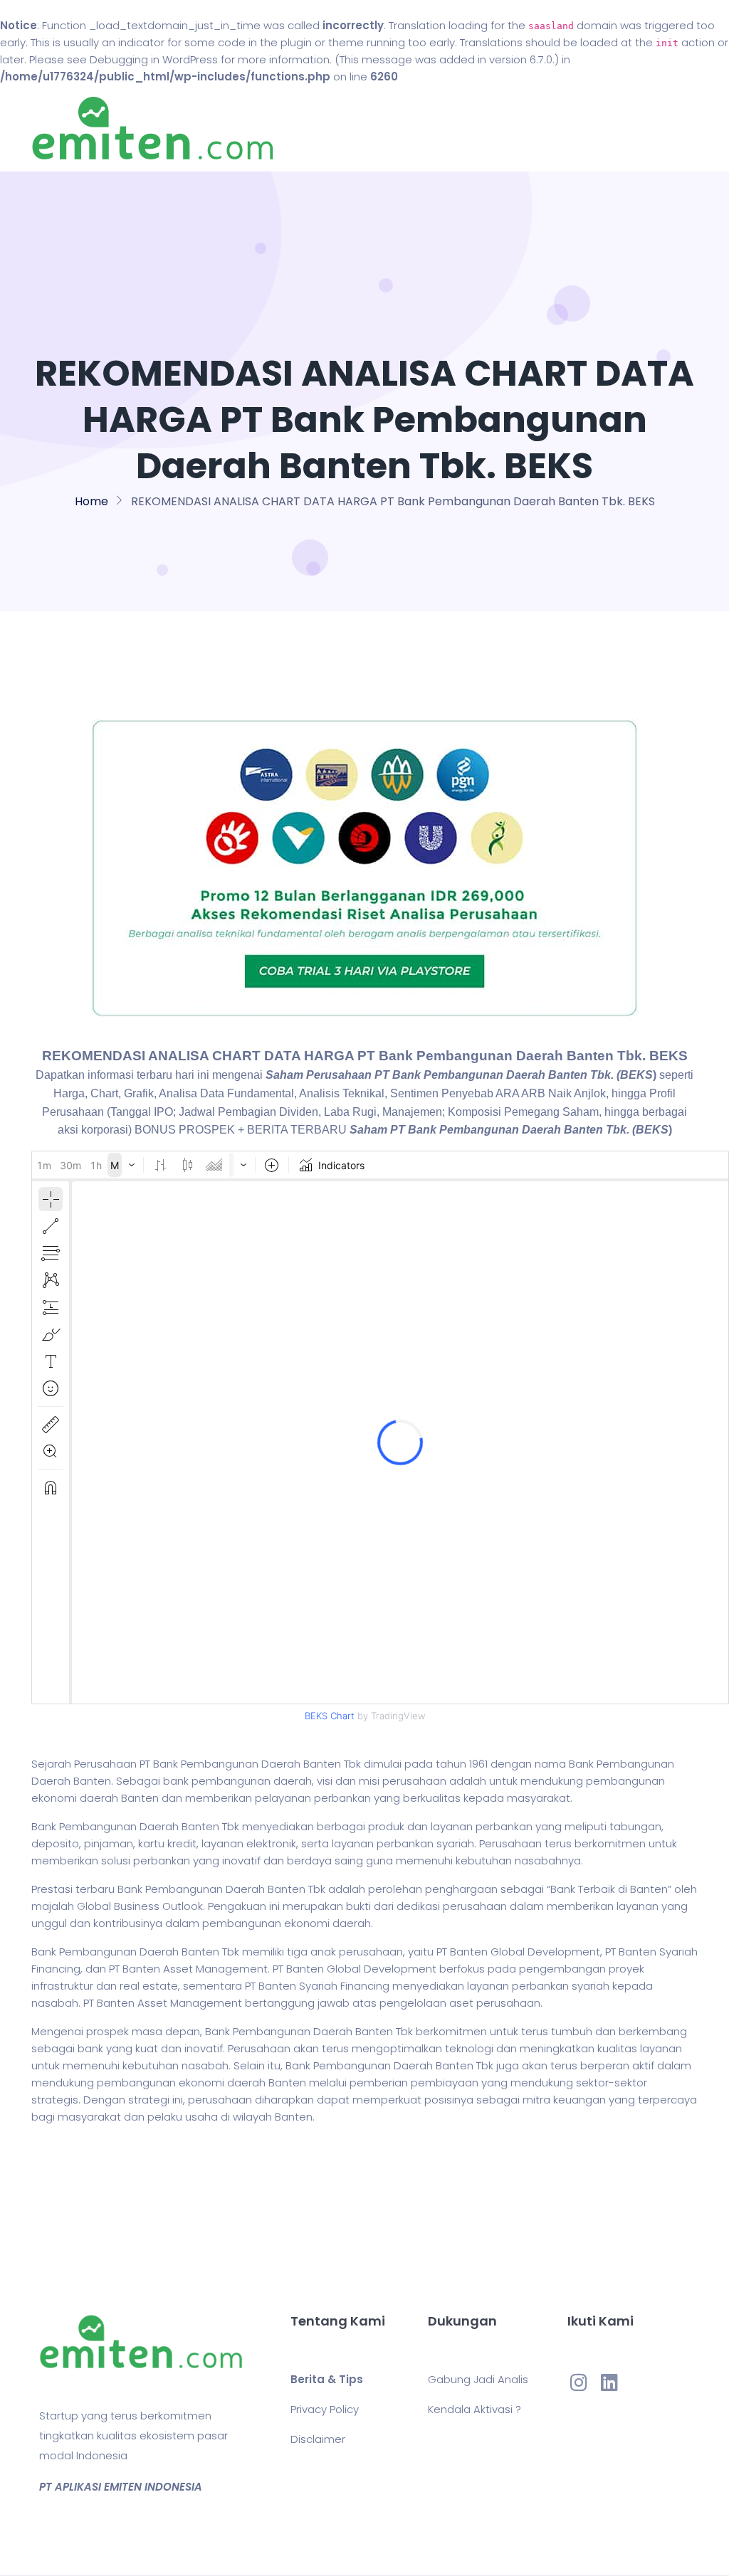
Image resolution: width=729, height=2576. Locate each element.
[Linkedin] (609, 2382)
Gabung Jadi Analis (478, 2379)
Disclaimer (318, 2439)
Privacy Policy (325, 2409)
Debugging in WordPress (154, 59)
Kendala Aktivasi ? (474, 2409)
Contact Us (513, 128)
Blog (452, 128)
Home (407, 128)
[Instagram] (579, 2382)
